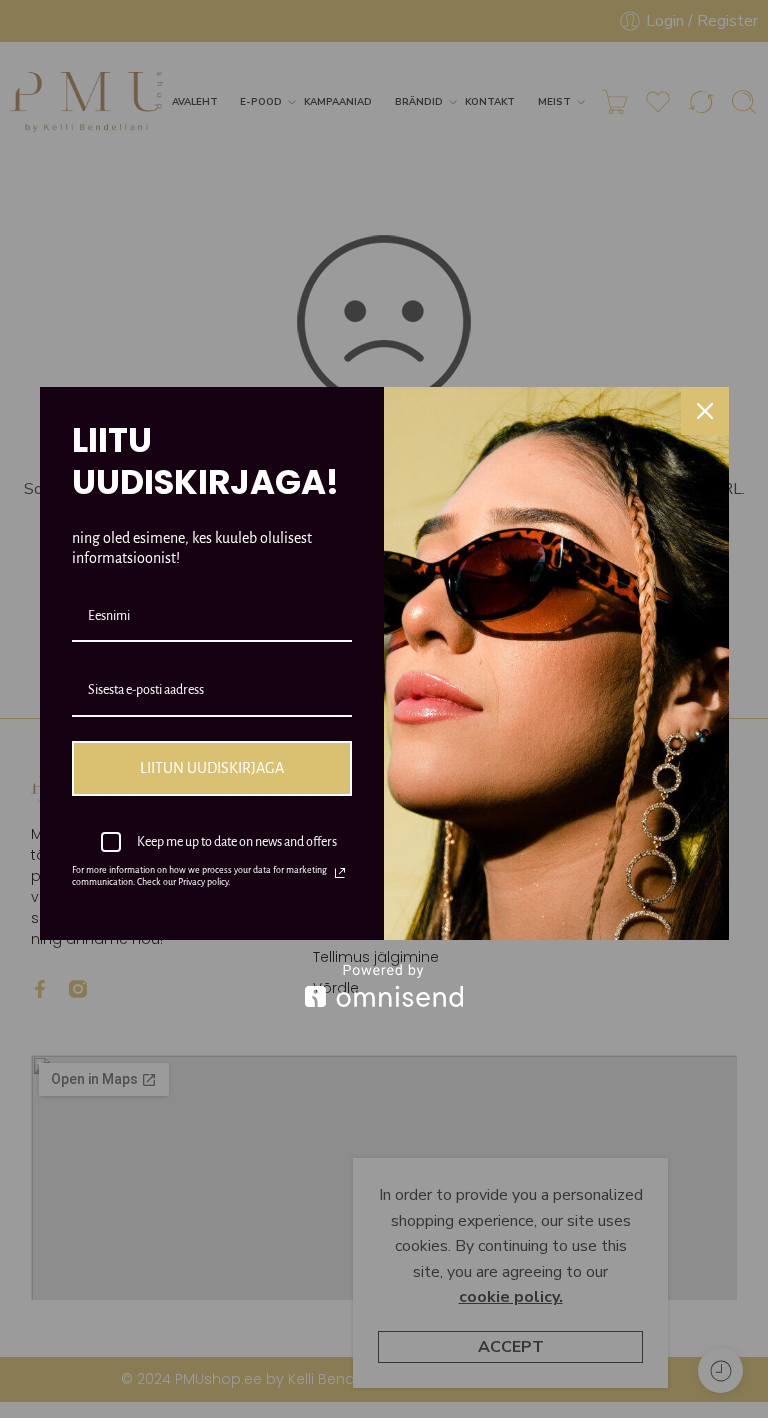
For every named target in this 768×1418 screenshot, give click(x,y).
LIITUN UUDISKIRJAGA (212, 768)
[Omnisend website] (384, 985)
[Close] (705, 411)
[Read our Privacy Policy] (340, 873)
